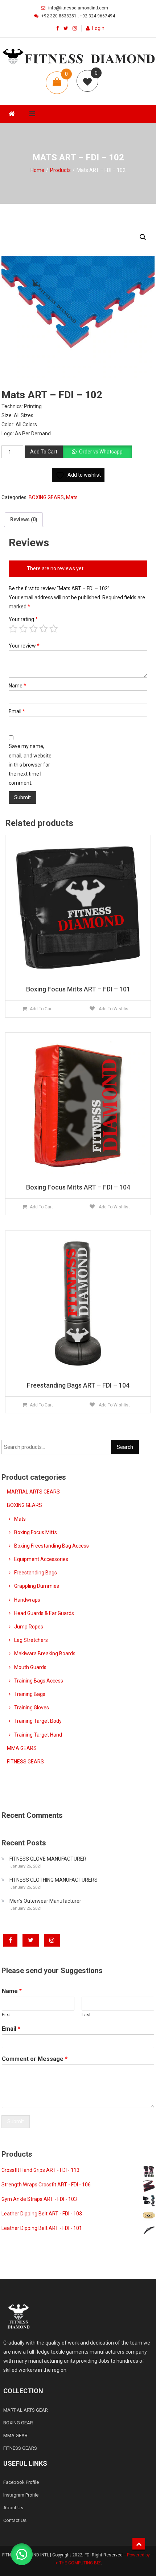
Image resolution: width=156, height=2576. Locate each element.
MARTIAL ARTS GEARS (33, 1492)
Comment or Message (35, 2059)
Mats (72, 497)
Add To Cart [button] (41, 1009)
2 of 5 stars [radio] (23, 629)
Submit (16, 2121)
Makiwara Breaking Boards (45, 1653)
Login (98, 28)
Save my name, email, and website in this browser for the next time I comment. (30, 765)
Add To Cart (44, 452)
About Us (13, 2508)
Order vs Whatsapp (101, 452)
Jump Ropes (29, 1627)
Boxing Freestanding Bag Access (52, 1546)
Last (86, 2015)
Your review (24, 646)
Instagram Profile (21, 2495)
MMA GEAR (15, 2435)
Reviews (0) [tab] (24, 519)
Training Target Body (38, 1721)
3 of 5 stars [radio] (33, 629)
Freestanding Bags (36, 1573)
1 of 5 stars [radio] (13, 629)
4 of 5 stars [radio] (44, 629)
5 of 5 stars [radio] (54, 629)
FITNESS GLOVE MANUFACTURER (48, 1859)
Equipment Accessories (41, 1559)
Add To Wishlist (114, 1009)
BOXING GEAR (18, 2423)
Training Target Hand (38, 1735)
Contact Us (15, 2520)
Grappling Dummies (37, 1586)
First (6, 2015)
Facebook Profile (21, 2482)
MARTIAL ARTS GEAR (26, 2410)
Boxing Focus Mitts (36, 1532)
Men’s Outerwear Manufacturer (45, 1901)
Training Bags (30, 1694)
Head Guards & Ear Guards (44, 1613)
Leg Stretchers (31, 1640)
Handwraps (27, 1600)
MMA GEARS (22, 1748)
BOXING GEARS (46, 497)
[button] (143, 237)
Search (125, 1447)
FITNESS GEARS (25, 1762)
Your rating (23, 619)
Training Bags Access (39, 1681)
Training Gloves (32, 1708)
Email (17, 711)
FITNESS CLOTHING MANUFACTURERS (54, 1880)
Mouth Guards (30, 1667)
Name (17, 686)
